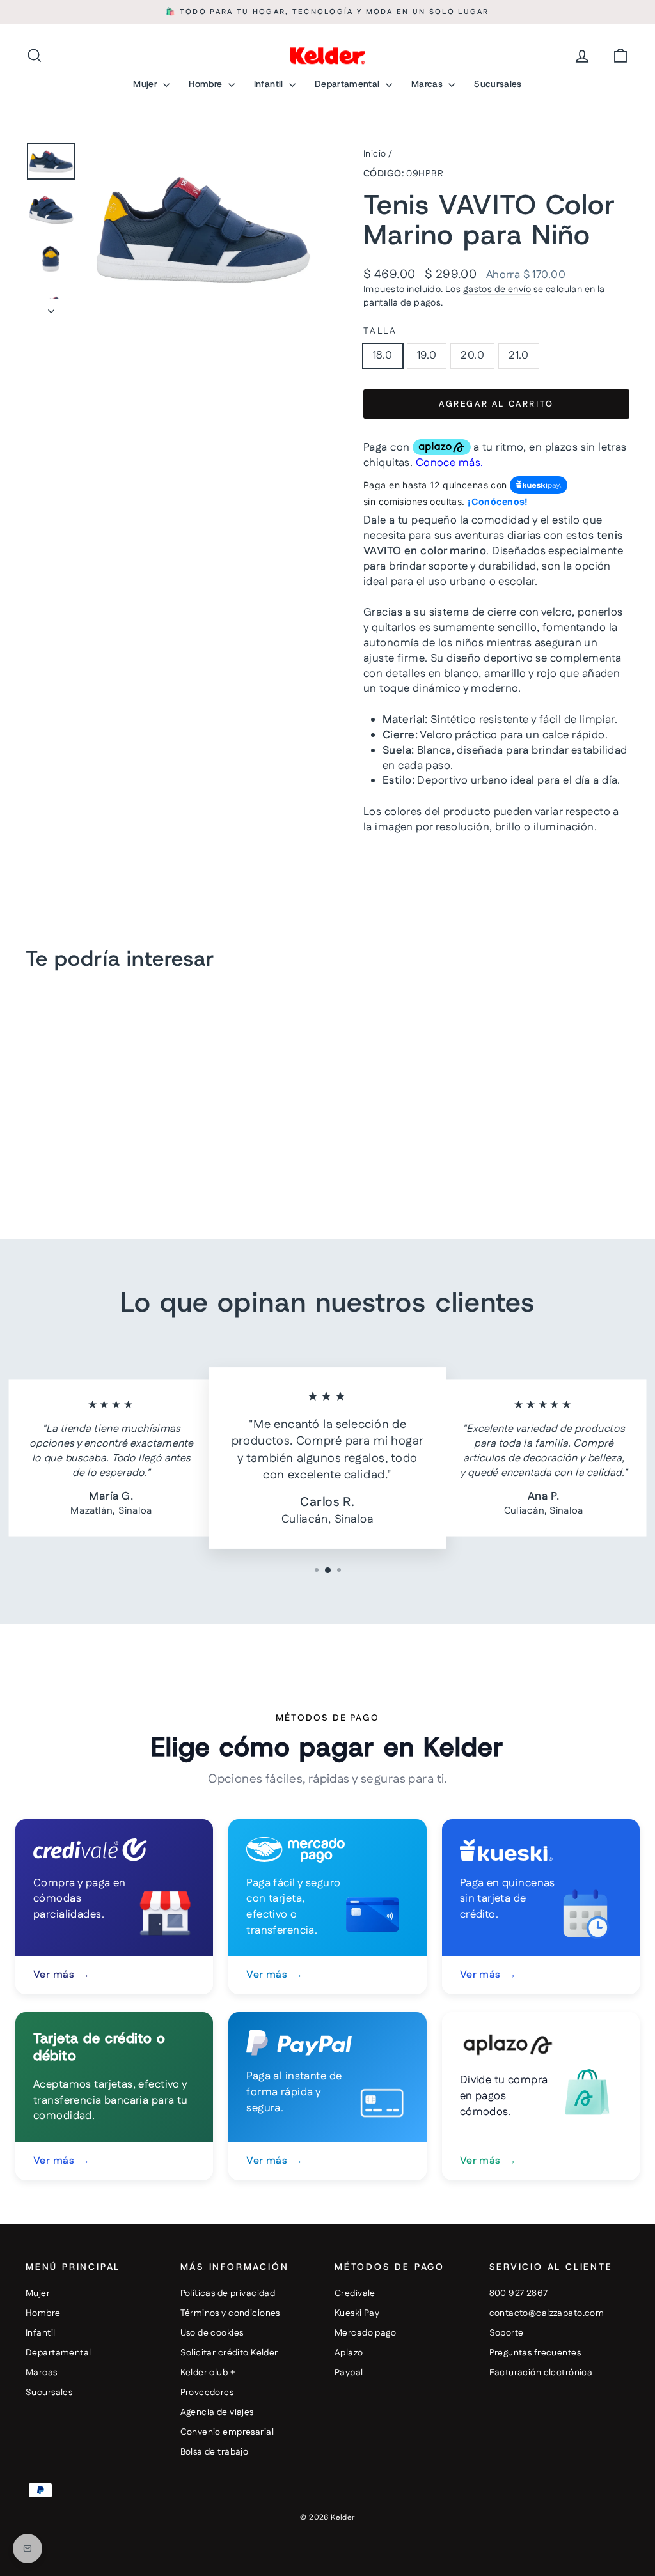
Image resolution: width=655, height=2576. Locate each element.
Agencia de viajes (217, 2412)
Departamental (349, 84)
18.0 (383, 355)
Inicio (375, 154)
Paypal (349, 2373)
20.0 (472, 355)
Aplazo (349, 2353)
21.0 (519, 355)
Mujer (146, 84)
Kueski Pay (357, 2313)
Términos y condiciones (230, 2313)
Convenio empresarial (227, 2432)
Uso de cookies (212, 2333)
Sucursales (498, 84)
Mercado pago (365, 2333)
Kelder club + (208, 2373)
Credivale (355, 2293)
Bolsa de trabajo (215, 2452)
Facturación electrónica (541, 2373)
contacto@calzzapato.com (547, 2313)
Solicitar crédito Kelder (229, 2353)
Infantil (270, 84)
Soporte (507, 2333)
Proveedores (207, 2393)
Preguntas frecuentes (535, 2353)
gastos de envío (497, 290)
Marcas (428, 84)
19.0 (427, 355)
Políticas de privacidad (228, 2293)
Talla (380, 331)
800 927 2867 (519, 2293)
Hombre (207, 84)
